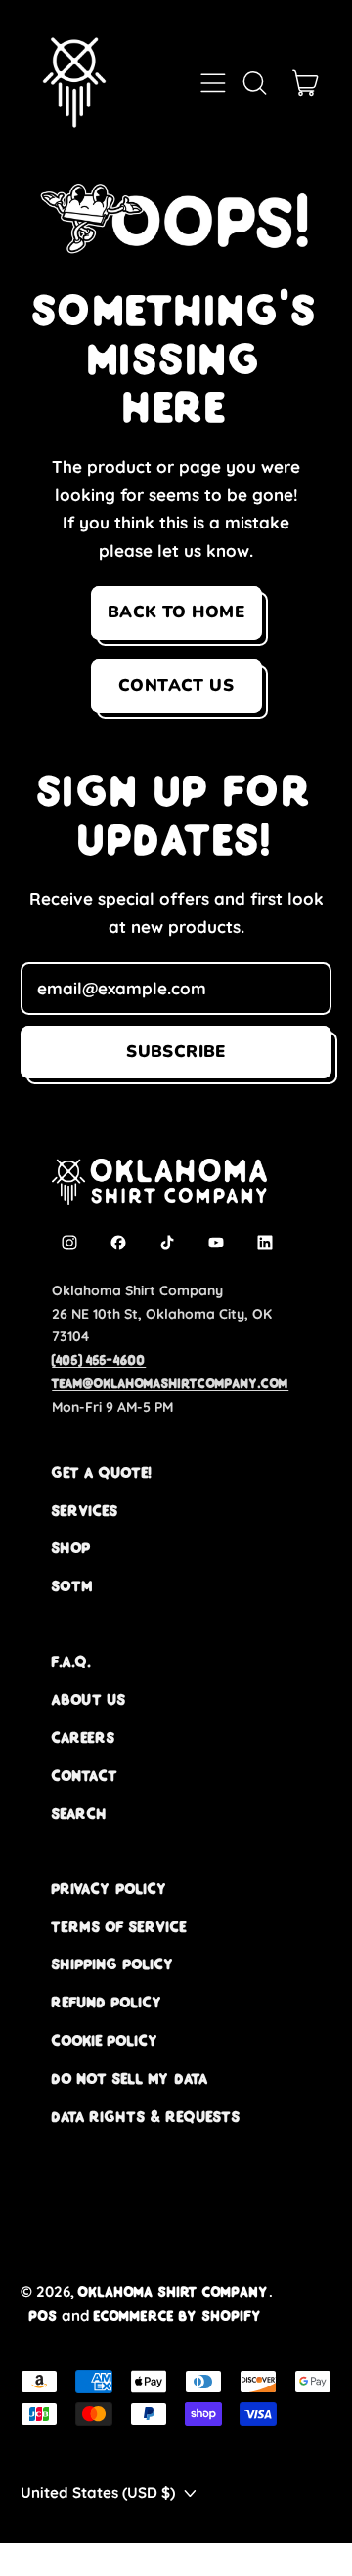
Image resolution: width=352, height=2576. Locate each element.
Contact (85, 1775)
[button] (254, 83)
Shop (71, 1548)
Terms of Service (119, 1927)
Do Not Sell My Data (130, 2078)
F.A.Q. (71, 1661)
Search (80, 1814)
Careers (84, 1737)
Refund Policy (108, 2002)
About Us (89, 1699)
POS (44, 2316)
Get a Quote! (102, 1473)
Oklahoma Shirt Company (174, 2291)
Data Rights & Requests (146, 2116)
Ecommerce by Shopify (178, 2316)
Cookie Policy (106, 2040)
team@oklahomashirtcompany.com (170, 1383)
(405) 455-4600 (99, 1360)
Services (85, 1511)
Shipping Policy (113, 1964)
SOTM (72, 1586)
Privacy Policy (110, 1889)
